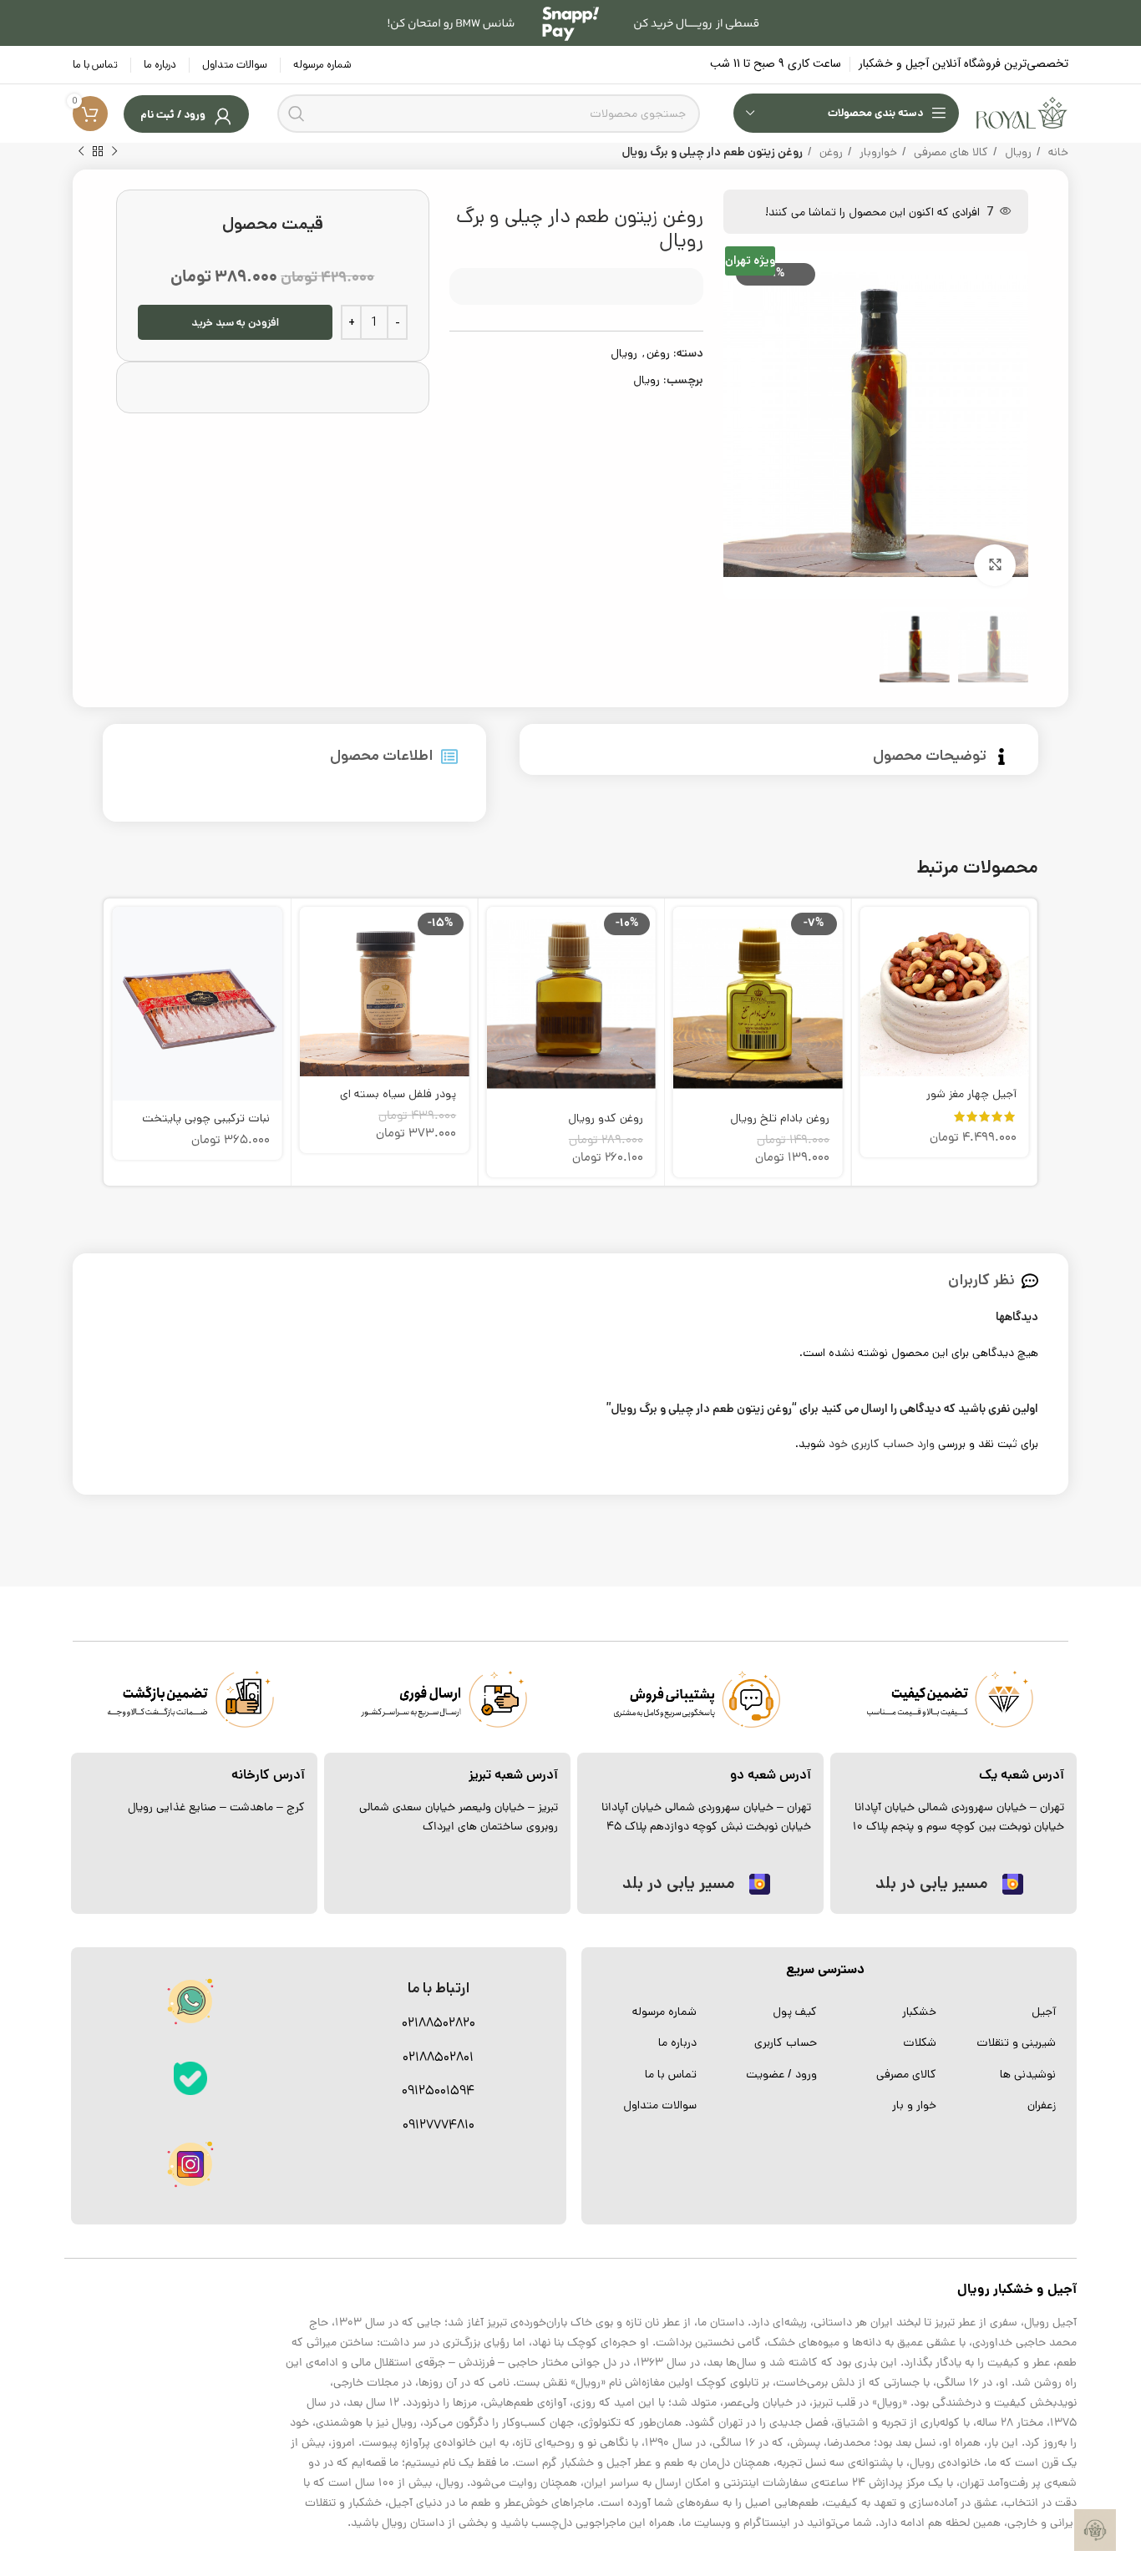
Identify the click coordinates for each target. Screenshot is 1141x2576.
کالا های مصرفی (949, 152)
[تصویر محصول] (758, 1004)
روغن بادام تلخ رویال (780, 1118)
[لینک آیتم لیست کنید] (1004, 2012)
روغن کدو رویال (606, 1118)
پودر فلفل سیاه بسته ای (398, 1094)
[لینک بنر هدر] (570, 23)
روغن (829, 152)
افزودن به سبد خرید (235, 323)
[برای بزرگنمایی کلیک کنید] (995, 565)
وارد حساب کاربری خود (882, 1444)
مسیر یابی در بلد (931, 1883)
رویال (1017, 152)
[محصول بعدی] (81, 152)
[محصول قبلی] (114, 152)
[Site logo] (1022, 113)
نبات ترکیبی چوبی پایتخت (206, 1118)
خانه (1057, 152)
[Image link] (190, 2078)
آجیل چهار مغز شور (971, 1094)
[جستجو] (297, 114)
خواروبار (877, 152)
